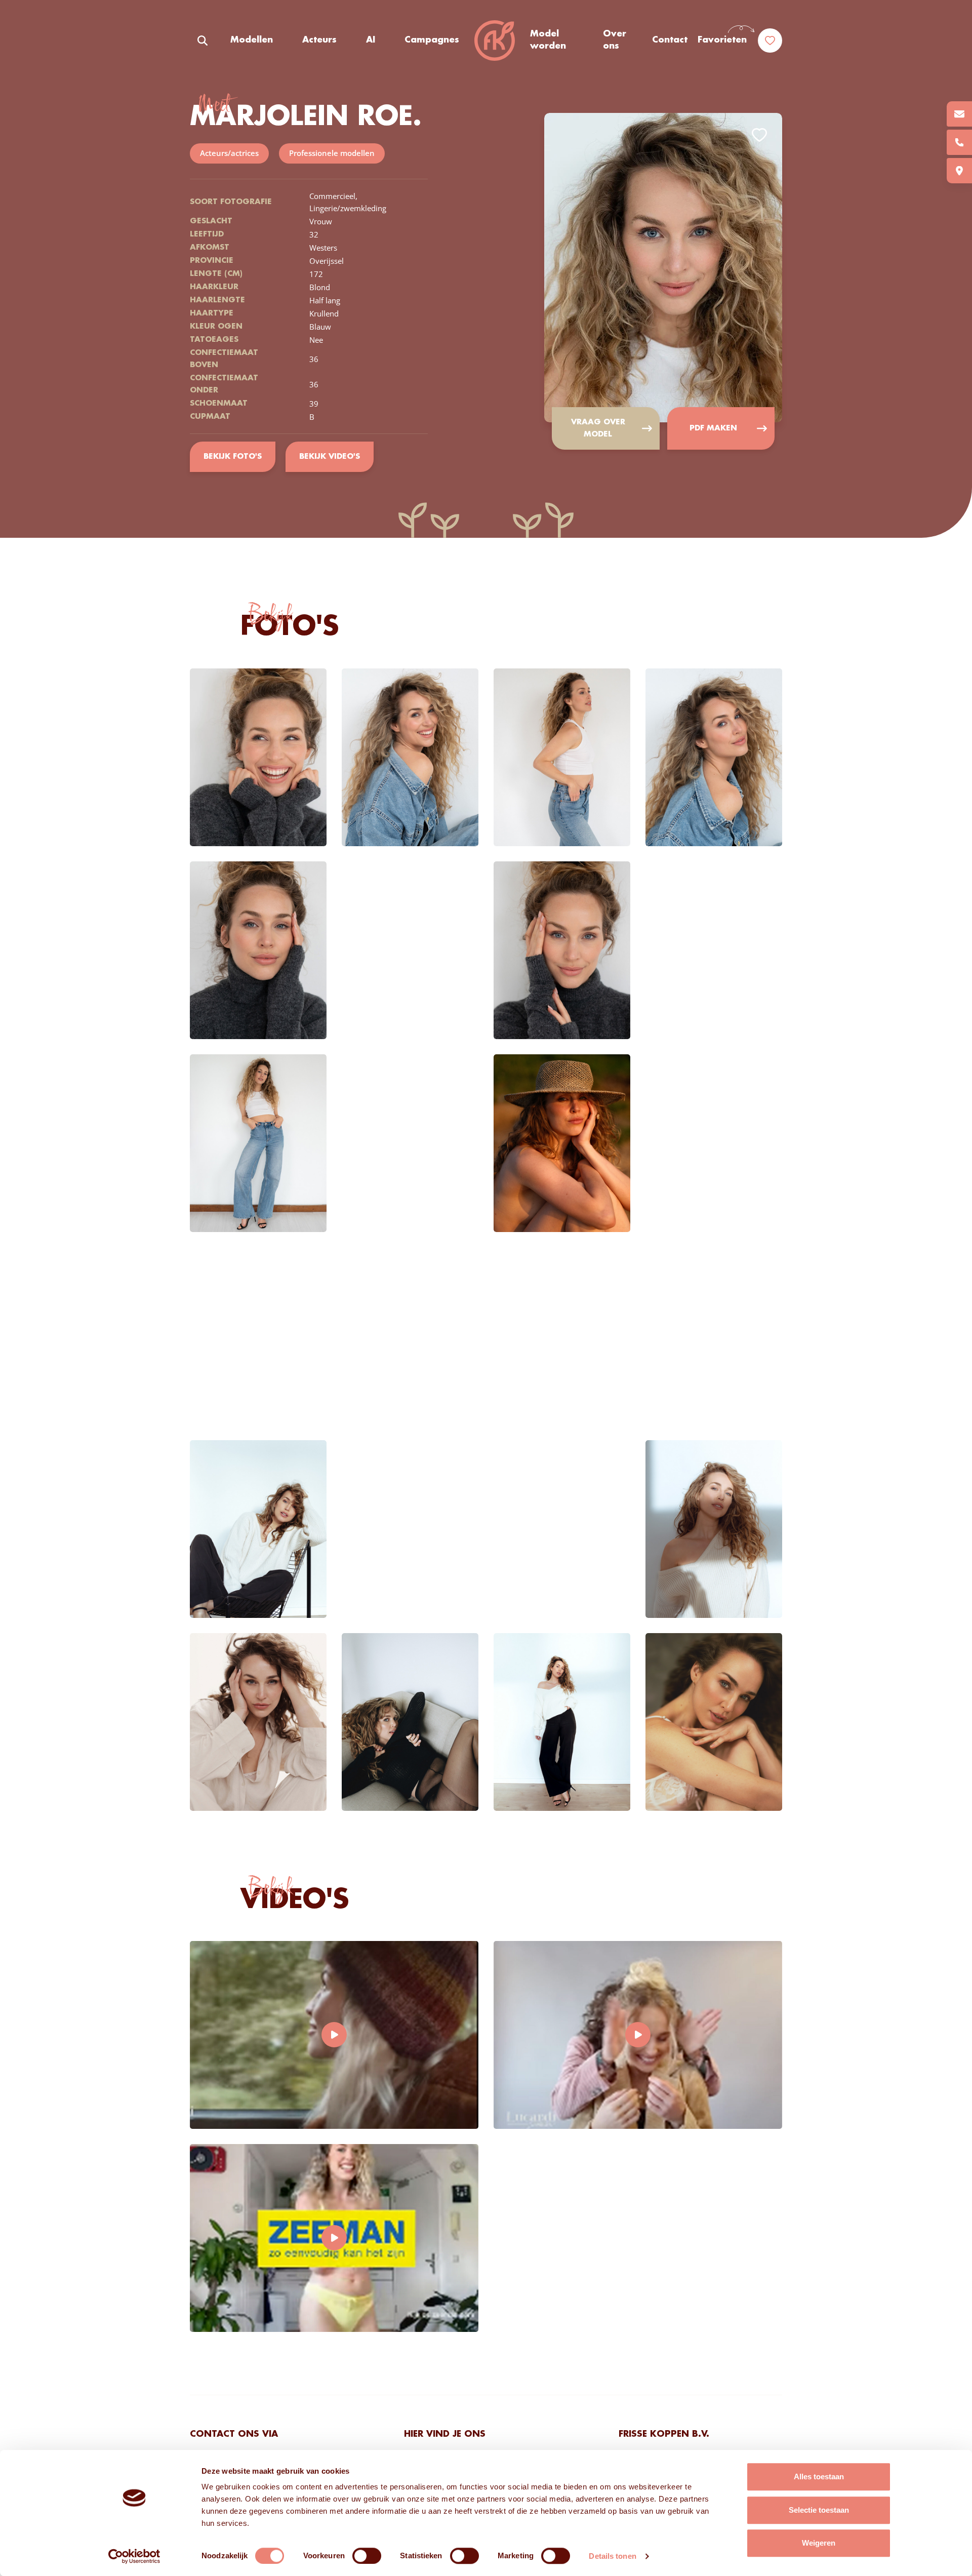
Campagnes (432, 40)
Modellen (252, 40)
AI (371, 40)
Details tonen (612, 2556)
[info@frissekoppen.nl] (959, 114)
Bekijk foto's (233, 457)
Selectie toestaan (819, 2510)
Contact (670, 40)
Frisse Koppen (495, 41)
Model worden (548, 40)
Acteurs (319, 40)
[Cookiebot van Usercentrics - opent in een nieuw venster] (134, 2556)
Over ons (615, 40)
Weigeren (819, 2543)
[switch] (367, 2556)
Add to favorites (759, 135)
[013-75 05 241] (959, 142)
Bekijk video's (330, 457)
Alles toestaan (819, 2476)
